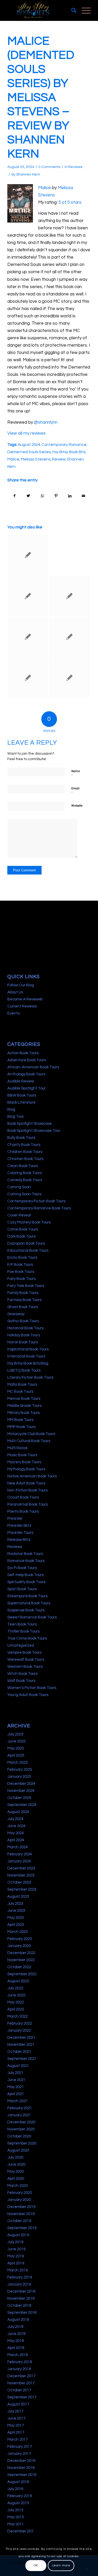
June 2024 (16, 1826)
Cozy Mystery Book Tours (29, 1222)
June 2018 (16, 2334)
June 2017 (16, 2418)
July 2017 (15, 2411)
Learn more (61, 2565)
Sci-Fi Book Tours (22, 1568)
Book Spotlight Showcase (30, 1124)
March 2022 (18, 2016)
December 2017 (21, 2376)
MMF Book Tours (21, 1427)
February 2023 (20, 1939)
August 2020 (18, 2150)
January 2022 (19, 2030)
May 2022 (16, 2002)
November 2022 (21, 1960)
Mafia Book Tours (22, 1385)
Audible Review (21, 1081)
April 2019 (16, 2263)
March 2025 (18, 1762)
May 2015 (16, 2517)
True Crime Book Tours (27, 1638)
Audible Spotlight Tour (27, 1088)
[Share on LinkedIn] (70, 496)
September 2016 (22, 2475)
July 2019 (15, 2242)
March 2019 (18, 2270)
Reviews (75, 167)
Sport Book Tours (22, 1589)
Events (13, 1013)
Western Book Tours (25, 1667)
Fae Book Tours (21, 1272)
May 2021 (16, 2087)
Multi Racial (17, 1448)
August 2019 (18, 2235)
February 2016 (20, 2496)
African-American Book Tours (33, 1067)
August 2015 (18, 2503)
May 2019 (16, 2256)
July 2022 (15, 1988)
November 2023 (21, 1875)
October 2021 (19, 2052)
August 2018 (18, 2320)
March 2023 (18, 1932)
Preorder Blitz (19, 1526)
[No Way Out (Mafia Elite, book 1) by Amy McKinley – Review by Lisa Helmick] (28, 555)
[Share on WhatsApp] (42, 496)
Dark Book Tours (21, 1236)
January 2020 (19, 2200)
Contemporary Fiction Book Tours (36, 1201)
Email (75, 791)
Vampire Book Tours (24, 1653)
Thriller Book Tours (23, 1631)
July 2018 (15, 2327)
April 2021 (16, 2094)
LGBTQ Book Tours (24, 1370)
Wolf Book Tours (21, 1681)
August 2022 (18, 1981)
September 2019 (22, 2228)
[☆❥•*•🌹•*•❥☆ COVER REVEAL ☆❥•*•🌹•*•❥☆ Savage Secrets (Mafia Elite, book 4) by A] (70, 555)
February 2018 (20, 2362)
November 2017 (21, 2383)
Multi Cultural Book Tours (29, 1441)
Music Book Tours (22, 1455)
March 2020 (18, 2186)
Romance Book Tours (26, 1561)
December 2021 (21, 2038)
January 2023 (19, 1946)
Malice (45, 188)
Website (77, 806)
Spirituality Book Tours (26, 1582)
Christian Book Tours (25, 1159)
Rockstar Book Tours (25, 1554)
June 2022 (16, 1995)
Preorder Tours (20, 1533)
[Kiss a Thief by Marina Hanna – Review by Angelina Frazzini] (28, 596)
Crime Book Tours (23, 1229)
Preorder (15, 1519)
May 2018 (16, 2341)
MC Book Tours (20, 1392)
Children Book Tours (25, 1152)
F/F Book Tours (20, 1265)
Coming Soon (19, 1187)
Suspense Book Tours (26, 1610)
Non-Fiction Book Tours (27, 1490)
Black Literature (21, 1102)
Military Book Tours (24, 1413)
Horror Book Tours (23, 1342)
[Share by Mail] (84, 496)
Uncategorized (21, 1645)
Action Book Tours (23, 1053)
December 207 (20, 2531)
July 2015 (15, 2510)
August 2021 (18, 2066)
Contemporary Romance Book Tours (39, 1208)
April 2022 (16, 2009)
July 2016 (15, 2489)
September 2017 (22, 2397)
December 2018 (21, 2291)
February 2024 (20, 1854)
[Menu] (83, 10)
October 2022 (19, 1967)
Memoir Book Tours (24, 1399)
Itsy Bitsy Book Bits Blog (28, 1363)
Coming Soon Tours (24, 1194)
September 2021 (22, 2059)
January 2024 (19, 1861)
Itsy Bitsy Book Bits (69, 452)
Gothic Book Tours (23, 1321)
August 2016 (18, 2482)
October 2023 (19, 1882)
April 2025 (16, 1755)
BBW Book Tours (22, 1095)
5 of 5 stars (70, 202)
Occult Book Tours (23, 1497)
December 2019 (21, 2207)
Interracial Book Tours (26, 1356)
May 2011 (16, 2524)
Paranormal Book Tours (28, 1504)
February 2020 (20, 2193)
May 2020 (16, 2172)
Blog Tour (16, 1117)
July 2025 (15, 1734)
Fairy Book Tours (21, 1279)
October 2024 (19, 1798)
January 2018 (19, 2369)
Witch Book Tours (22, 1674)
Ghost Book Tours (23, 1307)
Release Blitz (19, 1540)
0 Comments (49, 167)
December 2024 (21, 1784)
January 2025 (19, 1777)
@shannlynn (46, 422)
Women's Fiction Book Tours (32, 1688)
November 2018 (21, 2298)
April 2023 (16, 1925)
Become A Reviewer (25, 999)
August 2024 (29, 445)
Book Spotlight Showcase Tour (34, 1131)
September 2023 (22, 1889)
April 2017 (16, 2432)
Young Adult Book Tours (28, 1695)
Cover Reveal (19, 1215)
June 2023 (16, 1911)
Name (76, 774)
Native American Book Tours (32, 1476)
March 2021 (18, 2101)
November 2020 (21, 2129)
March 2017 (18, 2440)
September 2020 (22, 2143)
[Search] (71, 10)
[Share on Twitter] (28, 496)
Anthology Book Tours (26, 1074)
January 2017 (19, 2454)
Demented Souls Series (29, 452)
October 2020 (19, 2136)
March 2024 (18, 1847)
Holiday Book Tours (24, 1335)
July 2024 (15, 1819)
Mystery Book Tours (24, 1462)
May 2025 (16, 1748)
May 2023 (16, 1918)
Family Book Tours (23, 1293)
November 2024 (21, 1791)
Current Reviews (22, 1006)
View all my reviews (27, 433)
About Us (15, 992)
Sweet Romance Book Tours (32, 1617)
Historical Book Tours (25, 1328)
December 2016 (21, 2461)
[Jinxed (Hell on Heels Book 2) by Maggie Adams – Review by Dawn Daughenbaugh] (70, 678)
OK (36, 2565)
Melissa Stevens (36, 459)
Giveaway (16, 1314)
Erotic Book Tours (22, 1258)
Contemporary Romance (64, 445)
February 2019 (20, 2277)
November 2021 (21, 2045)
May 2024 (16, 1833)
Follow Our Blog (21, 985)
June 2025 (16, 1741)
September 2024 (22, 1805)
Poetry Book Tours (23, 1511)
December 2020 (21, 2122)
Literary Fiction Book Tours (30, 1377)
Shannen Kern (28, 174)
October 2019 (19, 2221)
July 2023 (15, 1904)
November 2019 (21, 2214)
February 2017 (20, 2447)
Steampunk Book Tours (27, 1596)
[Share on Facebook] (15, 496)
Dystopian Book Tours (26, 1243)
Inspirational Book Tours (28, 1349)
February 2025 (20, 1770)
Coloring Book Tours (25, 1173)
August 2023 (18, 1896)
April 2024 (16, 1840)
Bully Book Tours (21, 1138)
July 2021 (15, 2073)
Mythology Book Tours (26, 1469)
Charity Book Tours (24, 1145)
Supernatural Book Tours (29, 1603)
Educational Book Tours (28, 1251)
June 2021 (16, 2080)
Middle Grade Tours (24, 1406)
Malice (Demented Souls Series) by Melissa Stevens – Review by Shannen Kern (41, 97)
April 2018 (16, 2348)
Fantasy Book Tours (24, 1300)
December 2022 (21, 1953)
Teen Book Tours (22, 1624)
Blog (11, 1109)
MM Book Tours (20, 1420)
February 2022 (20, 2023)
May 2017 (16, 2425)
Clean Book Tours (23, 1166)
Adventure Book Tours (27, 1060)
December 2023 (21, 1868)
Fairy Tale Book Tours (26, 1286)
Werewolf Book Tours (26, 1660)
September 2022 (22, 1974)
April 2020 (16, 2179)
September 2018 (22, 2313)
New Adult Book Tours (26, 1483)
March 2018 (18, 2355)
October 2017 (19, 2390)
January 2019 (19, 2284)
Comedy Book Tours (25, 1180)
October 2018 (19, 2306)
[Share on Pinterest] (56, 496)
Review (59, 459)
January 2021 (19, 2115)
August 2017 (18, 2404)
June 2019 (16, 2249)
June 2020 (16, 2164)
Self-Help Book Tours (25, 1575)
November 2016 (21, 2468)
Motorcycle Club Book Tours (31, 1434)
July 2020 (15, 2157)
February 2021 (20, 2108)
